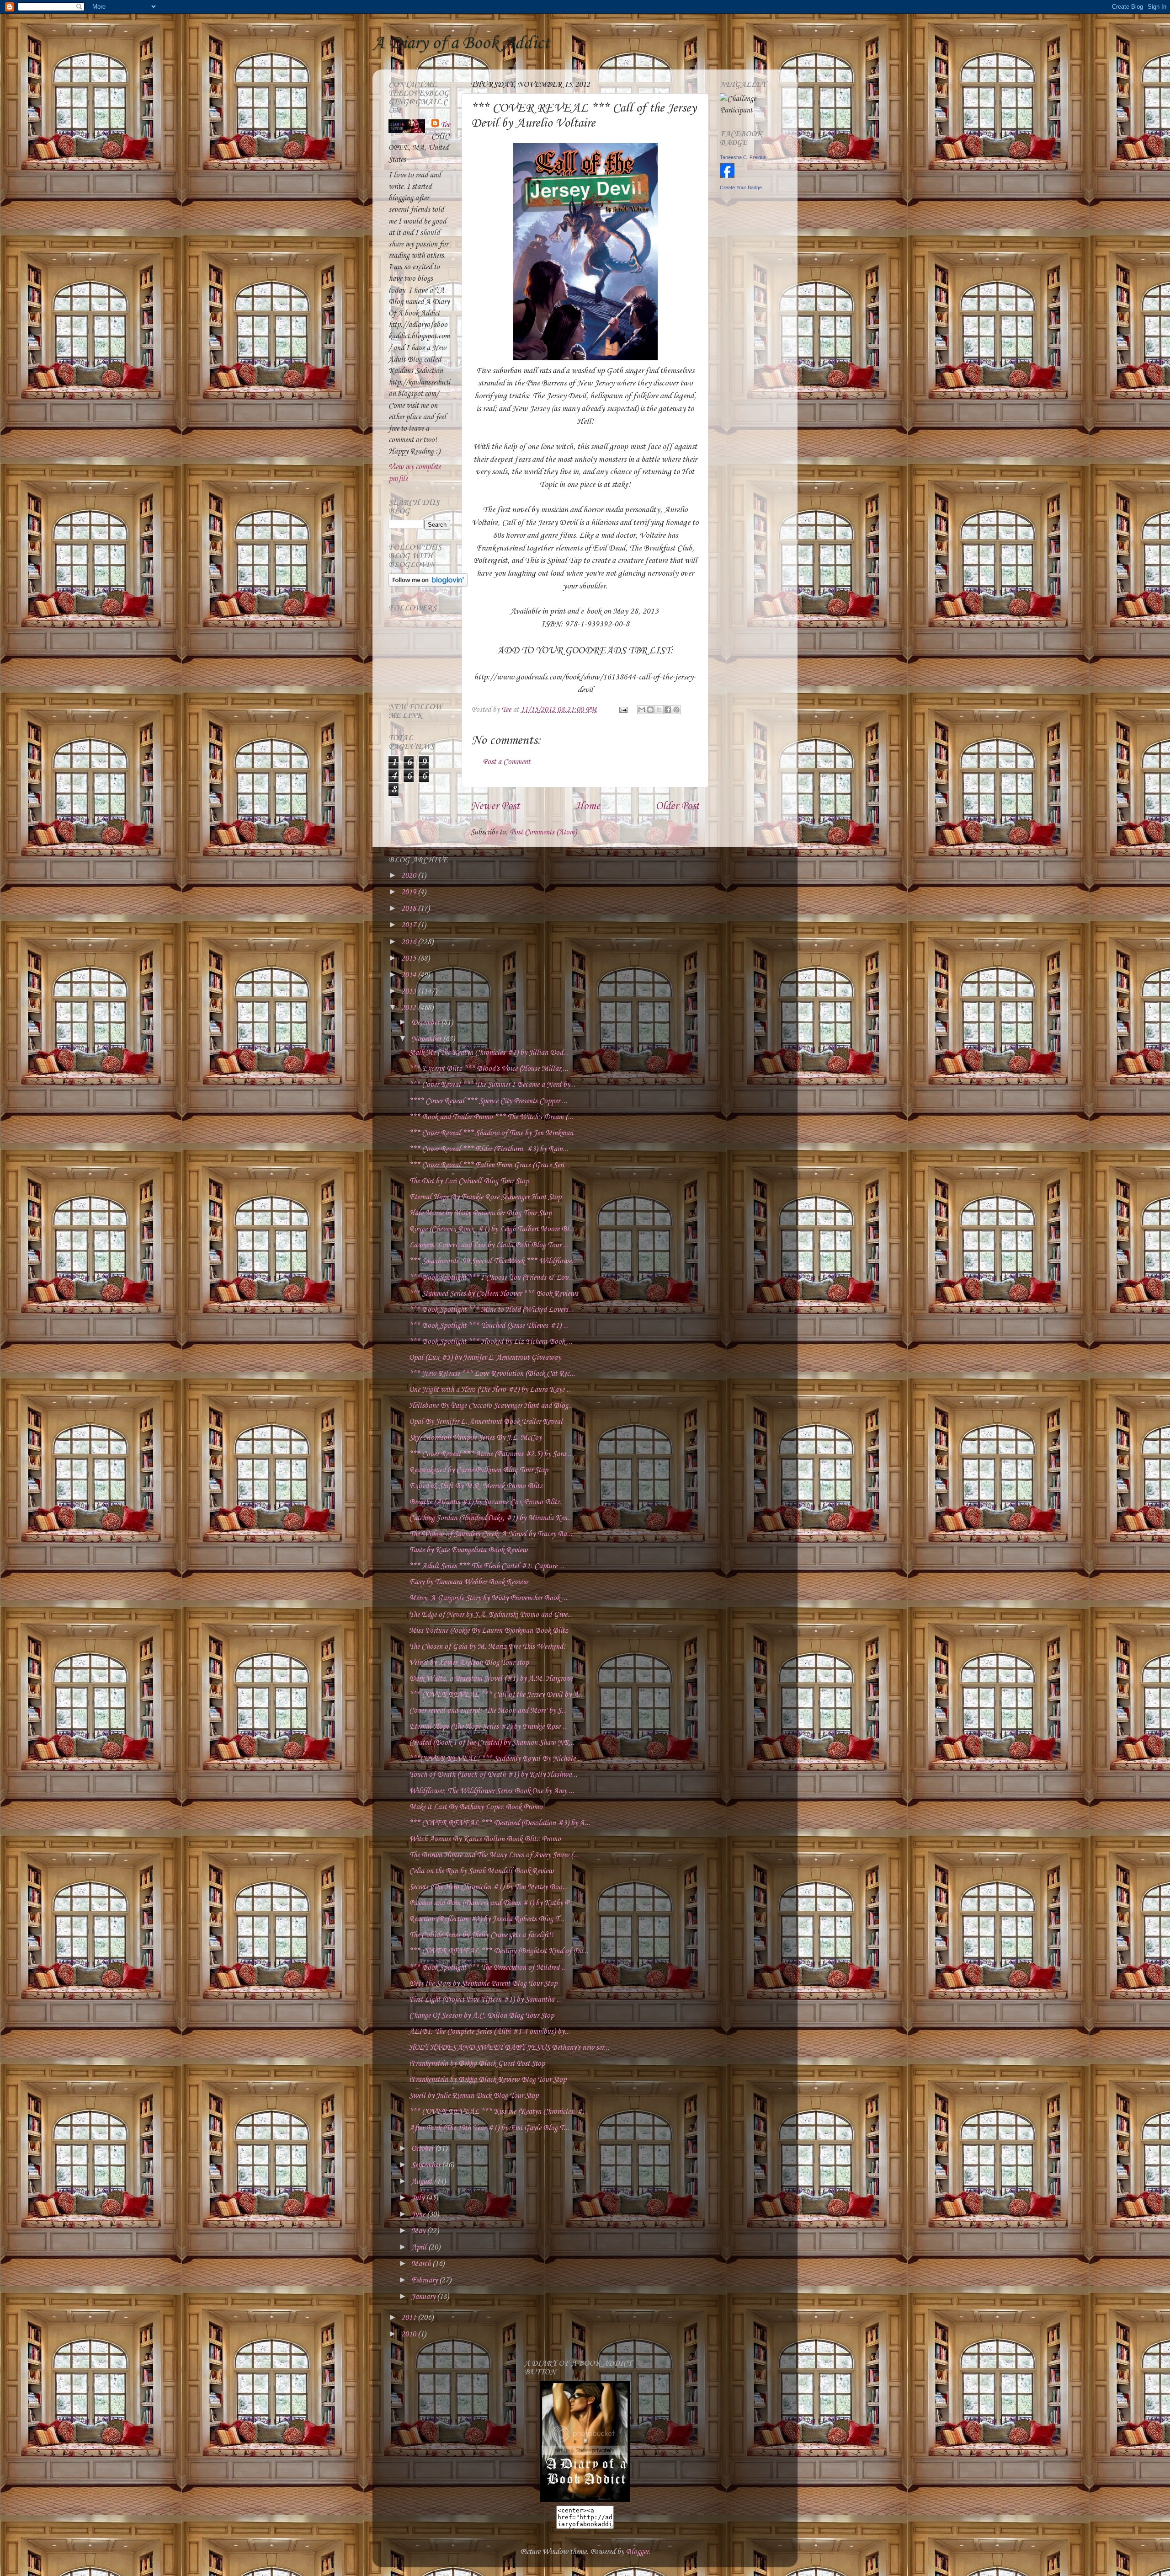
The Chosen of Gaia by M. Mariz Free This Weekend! (487, 1647)
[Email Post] (622, 710)
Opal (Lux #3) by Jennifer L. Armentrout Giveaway (485, 1358)
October (423, 2149)
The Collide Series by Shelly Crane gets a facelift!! (481, 1935)
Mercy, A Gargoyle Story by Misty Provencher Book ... (488, 1598)
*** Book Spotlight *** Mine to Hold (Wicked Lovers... (491, 1310)
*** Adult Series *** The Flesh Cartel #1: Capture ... (487, 1566)
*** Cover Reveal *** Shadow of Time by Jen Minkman (491, 1133)
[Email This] (642, 710)
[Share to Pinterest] (676, 710)
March (422, 2264)
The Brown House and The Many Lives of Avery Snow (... (494, 1855)
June (419, 2215)
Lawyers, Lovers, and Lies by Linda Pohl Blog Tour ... (489, 1245)
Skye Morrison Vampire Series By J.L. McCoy (475, 1438)
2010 (409, 2334)
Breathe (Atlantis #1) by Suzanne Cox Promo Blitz (485, 1502)
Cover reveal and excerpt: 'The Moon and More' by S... (488, 1711)
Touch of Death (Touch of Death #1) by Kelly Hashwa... (493, 1775)
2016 (409, 942)
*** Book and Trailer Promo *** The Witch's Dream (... (491, 1117)
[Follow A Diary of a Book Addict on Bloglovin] (428, 585)
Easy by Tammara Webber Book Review (468, 1582)
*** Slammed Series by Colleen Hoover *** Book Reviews (494, 1294)
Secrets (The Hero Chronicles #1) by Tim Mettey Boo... (488, 1887)
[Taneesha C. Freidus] (727, 176)
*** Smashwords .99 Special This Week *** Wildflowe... (493, 1261)
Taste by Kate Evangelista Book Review (468, 1550)
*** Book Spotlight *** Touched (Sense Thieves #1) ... (489, 1326)
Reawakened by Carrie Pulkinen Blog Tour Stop (479, 1470)
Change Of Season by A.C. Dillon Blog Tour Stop (481, 2016)
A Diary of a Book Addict (461, 43)
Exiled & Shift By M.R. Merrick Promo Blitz (476, 1486)
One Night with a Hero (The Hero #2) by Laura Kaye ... (490, 1390)
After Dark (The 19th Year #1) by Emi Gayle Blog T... (489, 2128)
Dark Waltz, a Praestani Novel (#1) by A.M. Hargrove (491, 1679)
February (425, 2280)
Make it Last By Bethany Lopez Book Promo (476, 1807)
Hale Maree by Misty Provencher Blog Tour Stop (480, 1213)
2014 (409, 975)
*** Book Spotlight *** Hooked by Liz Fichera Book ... (491, 1342)
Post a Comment (506, 762)
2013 (409, 991)
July (419, 2198)
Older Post (677, 807)
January (424, 2297)
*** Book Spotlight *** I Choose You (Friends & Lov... (491, 1278)
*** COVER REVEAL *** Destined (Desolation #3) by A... (500, 1823)
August (423, 2182)
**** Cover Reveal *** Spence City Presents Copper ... (488, 1101)
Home (588, 807)
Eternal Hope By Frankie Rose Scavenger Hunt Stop (485, 1197)
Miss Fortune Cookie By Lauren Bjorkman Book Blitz (489, 1631)
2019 (409, 892)
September (427, 2165)
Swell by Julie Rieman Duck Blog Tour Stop (474, 2096)
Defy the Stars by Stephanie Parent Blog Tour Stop (483, 1984)
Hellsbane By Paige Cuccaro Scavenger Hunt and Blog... (491, 1406)
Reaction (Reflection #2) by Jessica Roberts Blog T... (487, 1919)
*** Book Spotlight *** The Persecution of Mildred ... (488, 1968)
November (427, 1039)
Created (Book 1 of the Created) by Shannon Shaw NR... (492, 1743)
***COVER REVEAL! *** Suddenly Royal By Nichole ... (496, 1759)
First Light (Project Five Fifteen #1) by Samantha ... (485, 2000)
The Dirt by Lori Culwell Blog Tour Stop (469, 1181)
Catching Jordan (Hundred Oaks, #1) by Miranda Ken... (491, 1518)
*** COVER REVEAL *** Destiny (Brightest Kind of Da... (499, 1951)
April (420, 2247)
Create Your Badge (741, 187)
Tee (445, 125)
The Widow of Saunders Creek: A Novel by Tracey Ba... (491, 1534)
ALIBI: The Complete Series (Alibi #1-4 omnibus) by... (489, 2032)
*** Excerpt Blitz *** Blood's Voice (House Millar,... (489, 1069)
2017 (409, 925)
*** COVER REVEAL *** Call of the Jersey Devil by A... (496, 1695)
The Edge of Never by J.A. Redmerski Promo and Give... (491, 1615)
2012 (409, 1008)
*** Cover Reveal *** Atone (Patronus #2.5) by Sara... (490, 1454)
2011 (409, 2318)
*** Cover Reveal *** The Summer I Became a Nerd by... (492, 1085)
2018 (409, 909)
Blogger (637, 2552)
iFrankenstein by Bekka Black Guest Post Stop (477, 2064)
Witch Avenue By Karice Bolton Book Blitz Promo (485, 1839)
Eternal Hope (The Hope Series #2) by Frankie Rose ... (488, 1727)
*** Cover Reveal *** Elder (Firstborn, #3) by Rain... (489, 1149)
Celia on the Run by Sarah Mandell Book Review (481, 1871)
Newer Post (495, 807)
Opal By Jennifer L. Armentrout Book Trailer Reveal (486, 1422)
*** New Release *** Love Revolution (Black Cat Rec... (492, 1374)
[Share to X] (659, 710)
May (419, 2231)
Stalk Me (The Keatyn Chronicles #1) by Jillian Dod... (489, 1053)
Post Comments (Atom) (543, 832)
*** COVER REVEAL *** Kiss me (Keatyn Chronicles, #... (498, 2112)
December (426, 1023)
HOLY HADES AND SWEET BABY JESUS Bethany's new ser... (509, 2048)
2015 (409, 959)
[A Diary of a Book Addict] (585, 2500)
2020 (409, 876)
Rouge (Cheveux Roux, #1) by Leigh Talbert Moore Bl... (492, 1229)
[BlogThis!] (650, 710)
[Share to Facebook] (668, 710)
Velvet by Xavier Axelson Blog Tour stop (469, 1663)
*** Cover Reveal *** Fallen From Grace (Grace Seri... (489, 1165)
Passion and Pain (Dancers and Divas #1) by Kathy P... (492, 1903)
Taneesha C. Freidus (743, 157)
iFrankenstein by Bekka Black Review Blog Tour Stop (488, 2080)
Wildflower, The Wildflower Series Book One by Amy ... (492, 1791)
